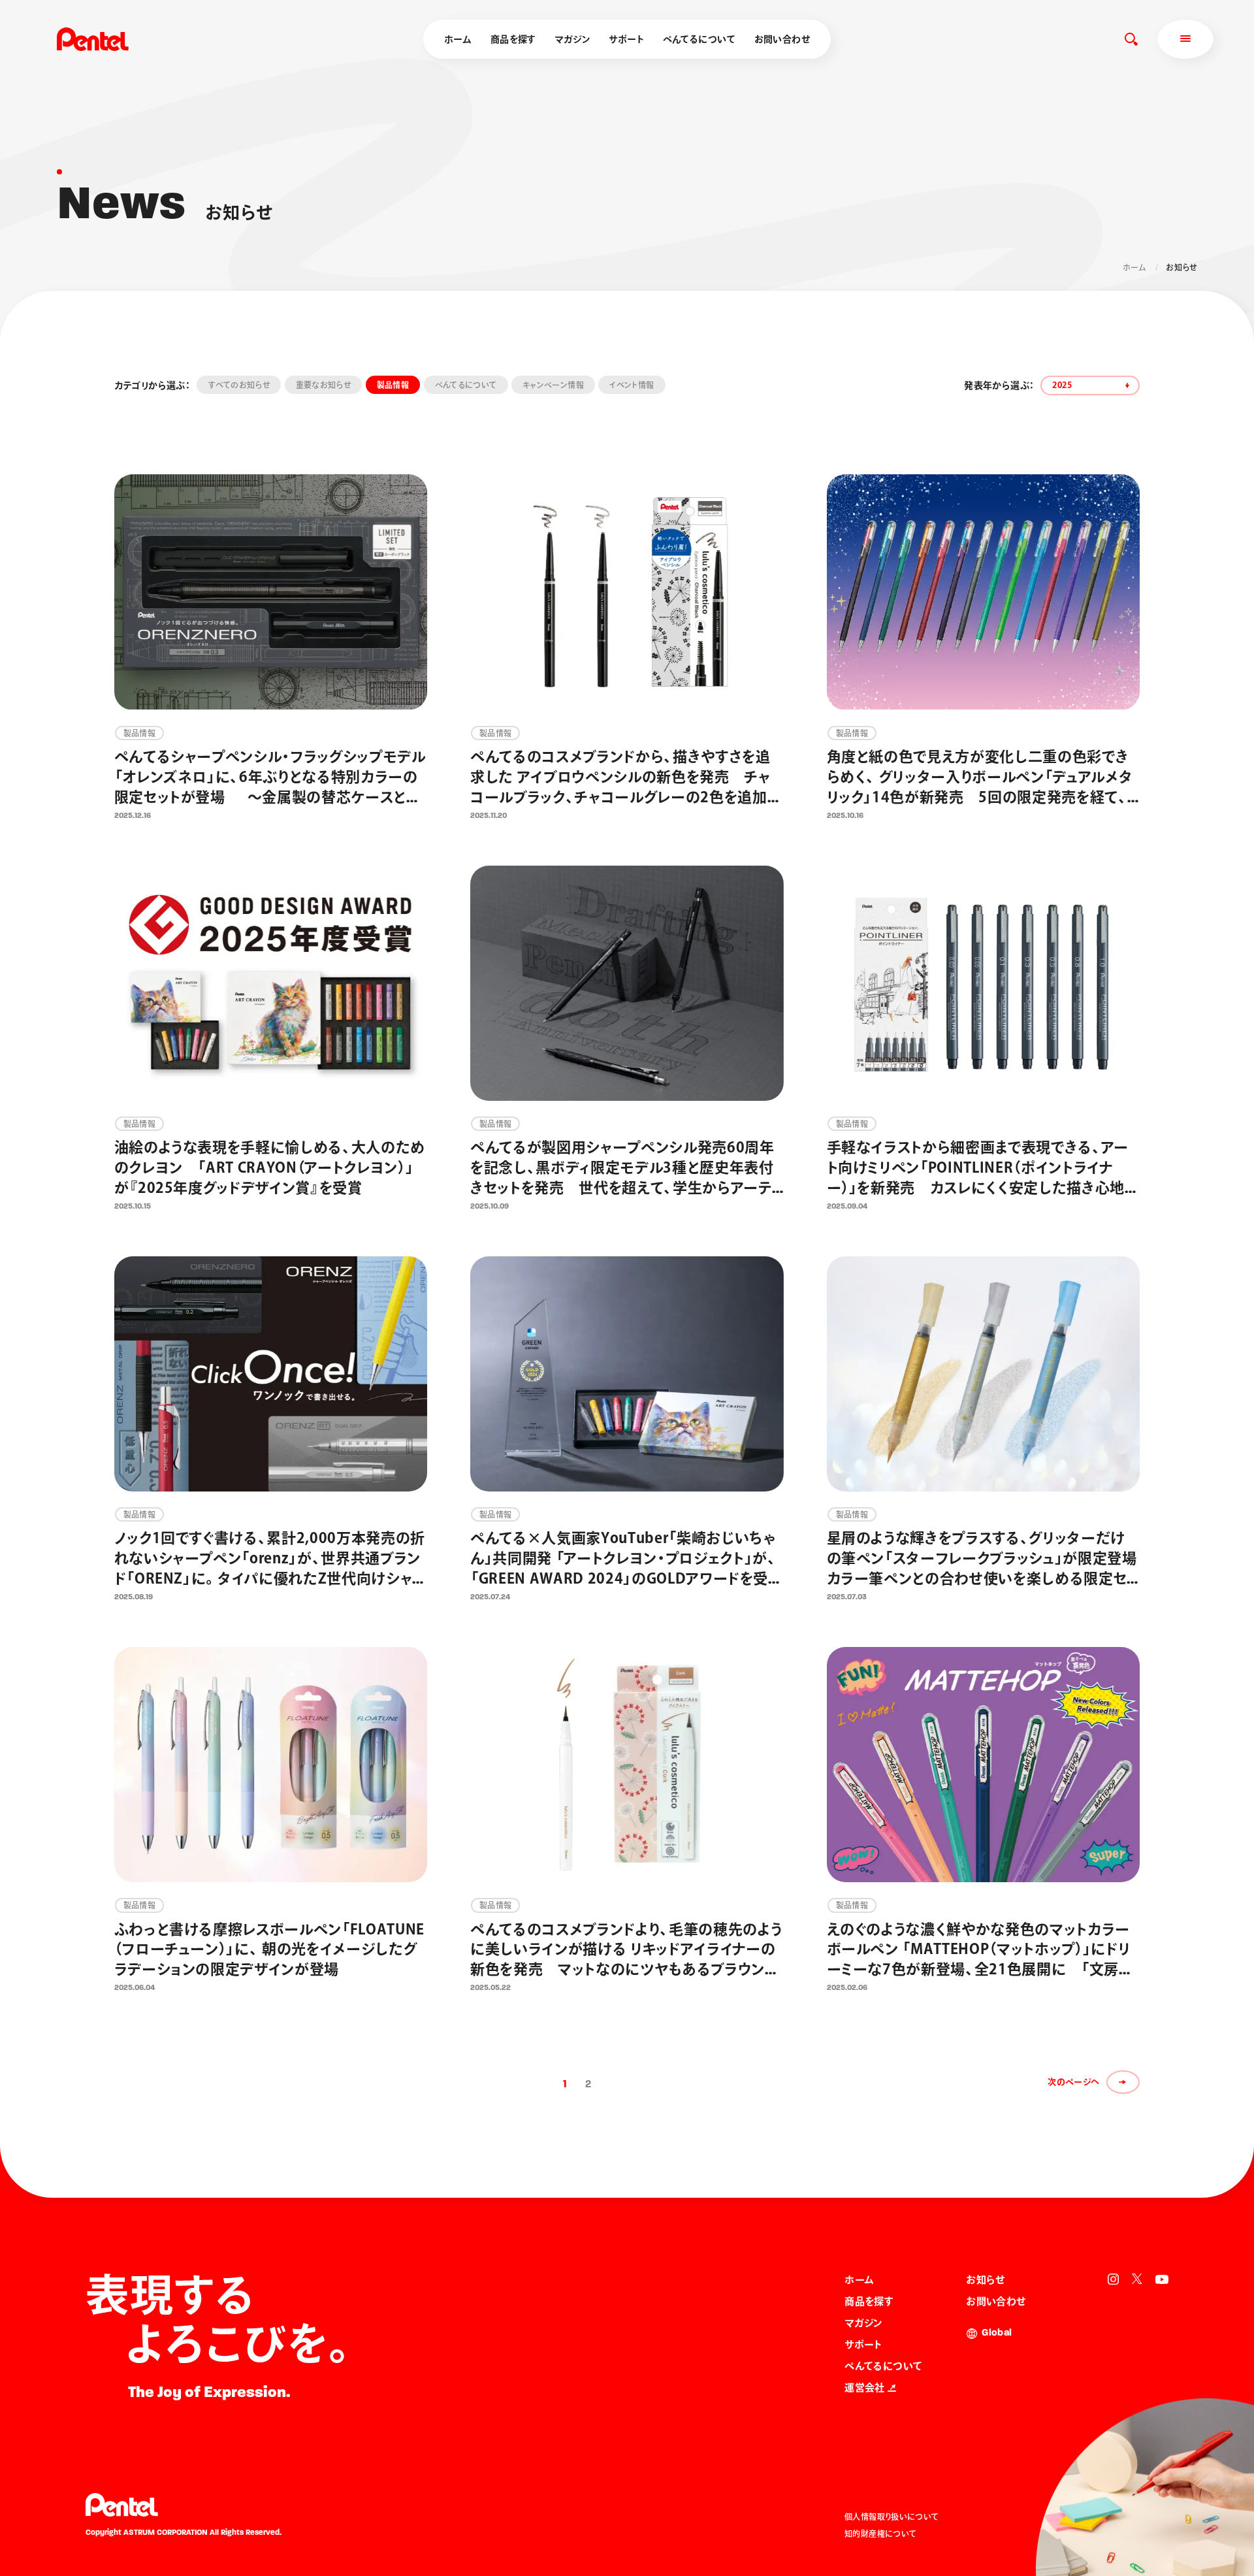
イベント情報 (632, 385)
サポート (626, 39)
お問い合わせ (782, 39)
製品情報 (393, 385)
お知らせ (986, 2280)
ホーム (458, 39)
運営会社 (865, 2388)
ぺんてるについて (699, 39)
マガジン (572, 39)
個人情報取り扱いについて (892, 2517)
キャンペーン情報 (553, 385)
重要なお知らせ (324, 385)
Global (997, 2333)
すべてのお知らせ (239, 385)
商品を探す (513, 39)
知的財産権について (880, 2534)
